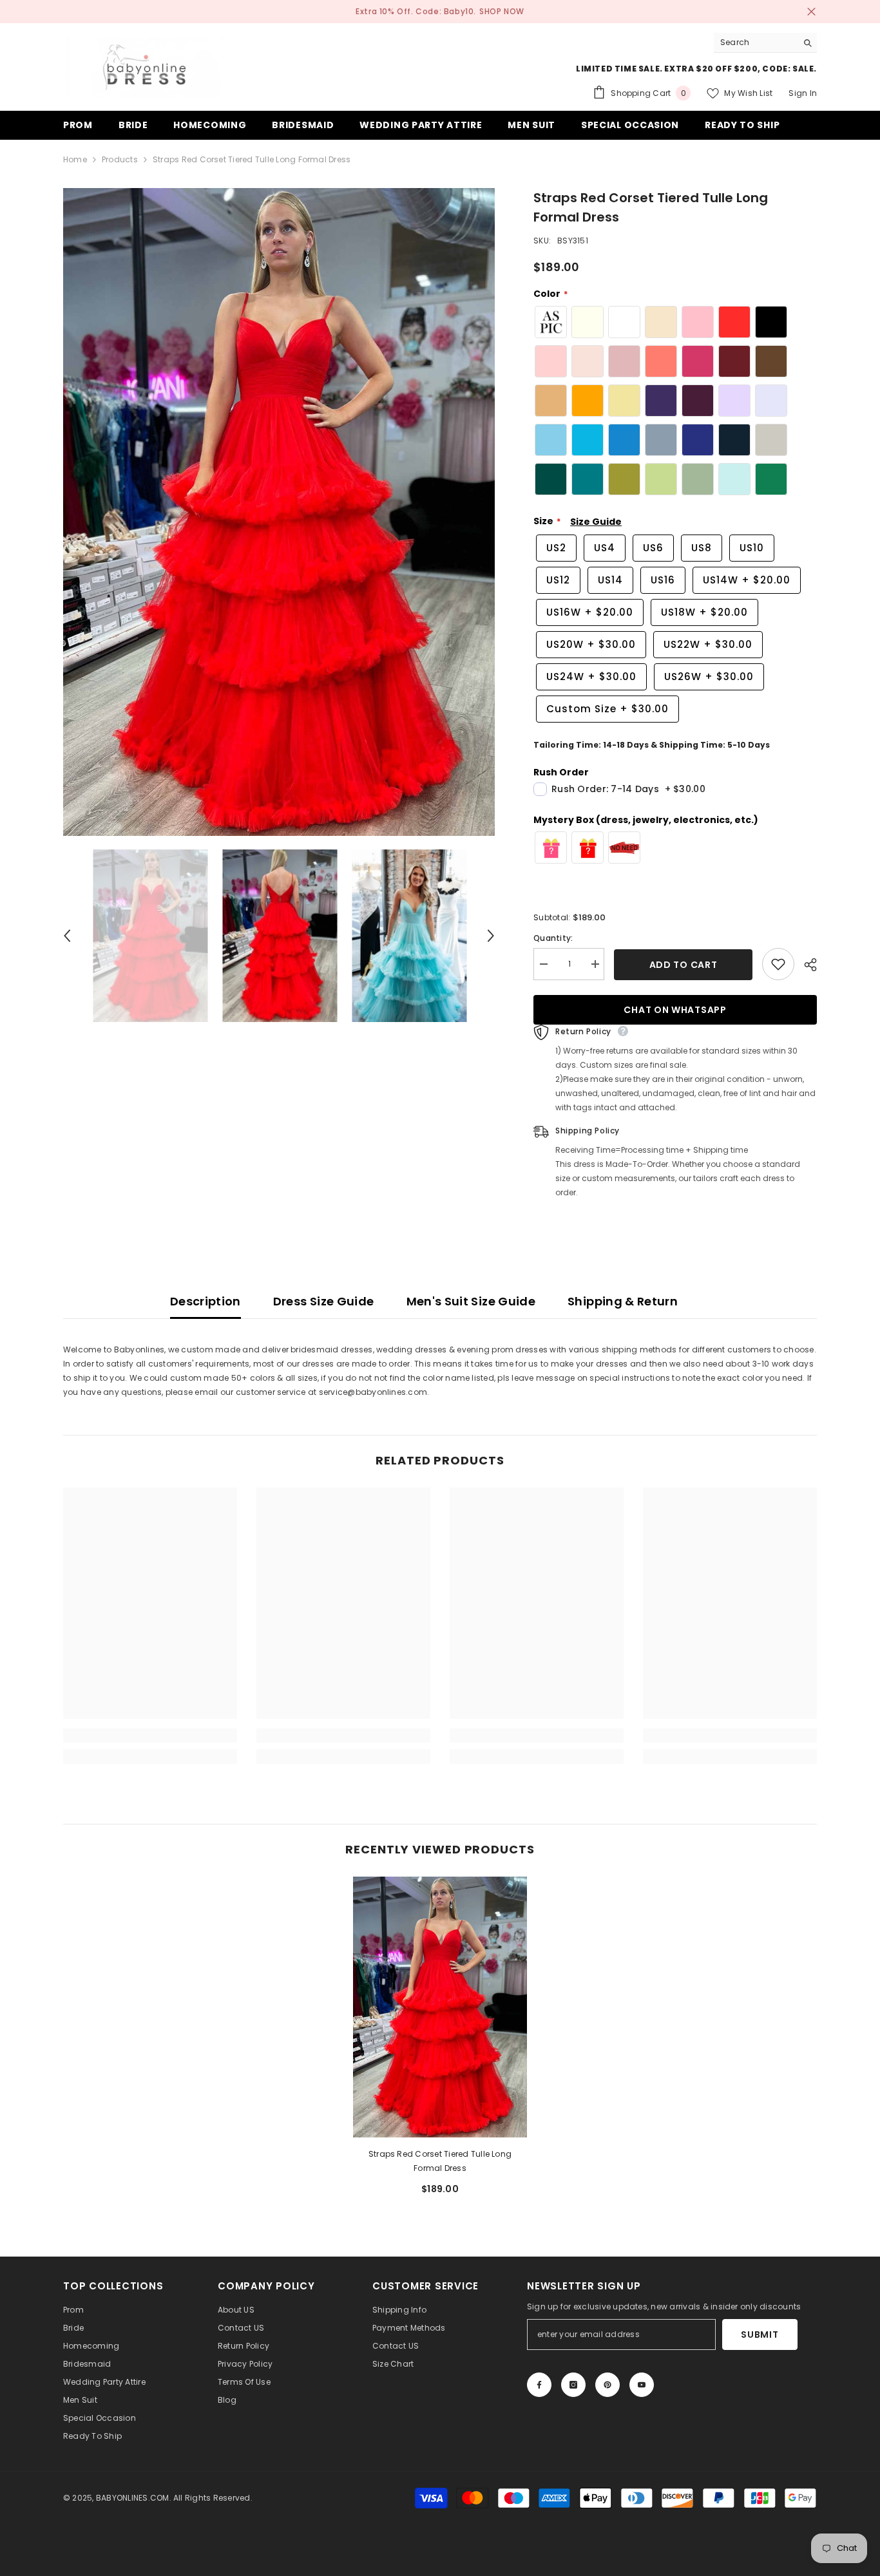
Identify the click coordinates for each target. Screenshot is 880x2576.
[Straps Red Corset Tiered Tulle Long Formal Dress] (440, 2007)
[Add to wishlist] (778, 964)
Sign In (803, 93)
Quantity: (553, 938)
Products (120, 159)
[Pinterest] (607, 2385)
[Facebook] (539, 2385)
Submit (760, 2334)
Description (206, 1301)
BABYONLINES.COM (133, 2498)
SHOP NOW (502, 11)
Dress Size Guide (324, 1301)
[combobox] (755, 43)
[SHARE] (806, 965)
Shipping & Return (623, 1301)
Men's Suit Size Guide (471, 1301)
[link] (150, 1736)
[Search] (765, 43)
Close (811, 12)
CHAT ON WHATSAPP (675, 1010)
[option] (279, 512)
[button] (67, 936)
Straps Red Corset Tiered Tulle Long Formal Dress (440, 2161)
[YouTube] (642, 2385)
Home (75, 159)
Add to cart (684, 965)
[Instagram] (573, 2385)
